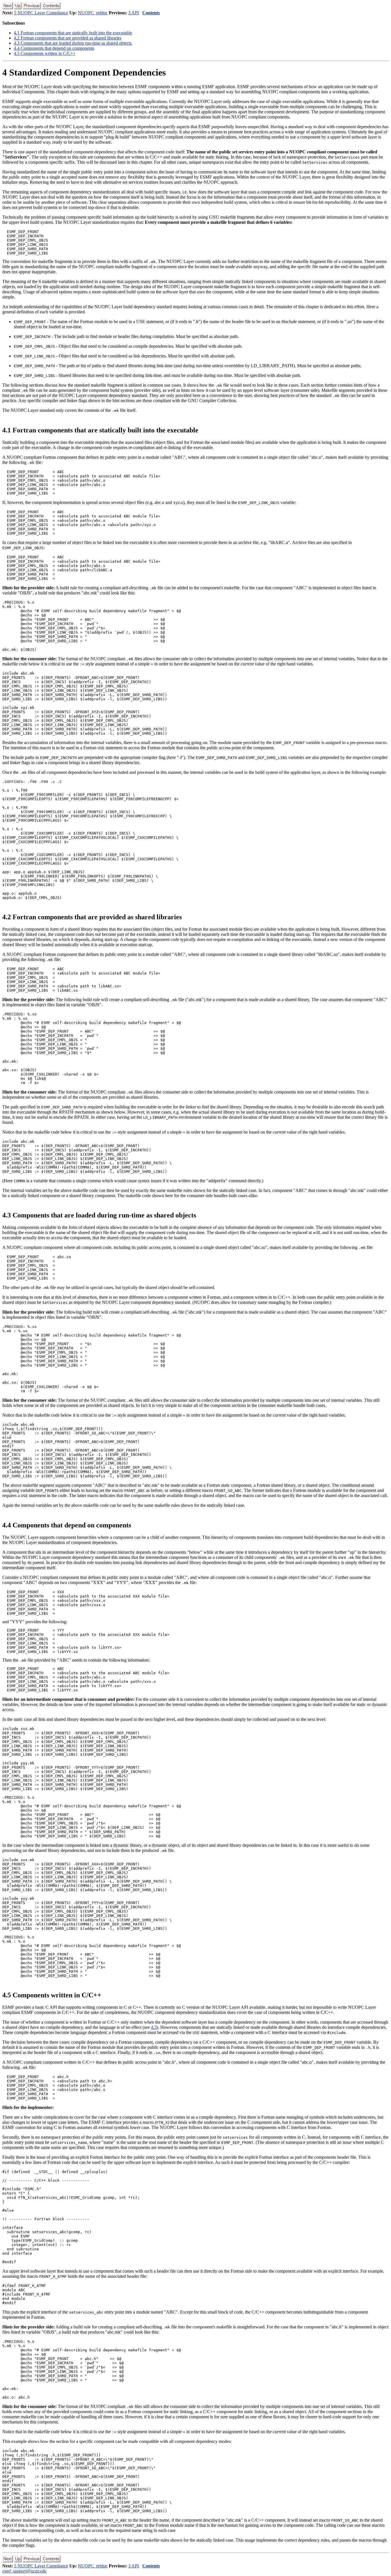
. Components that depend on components (54, 48)
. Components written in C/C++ (45, 53)
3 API (134, 13)
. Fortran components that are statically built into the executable (73, 33)
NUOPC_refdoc (93, 13)
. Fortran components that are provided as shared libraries (68, 38)
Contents (151, 13)
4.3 (154, 2027)
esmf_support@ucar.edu (24, 2571)
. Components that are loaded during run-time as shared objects (73, 43)
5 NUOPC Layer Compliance (41, 13)
